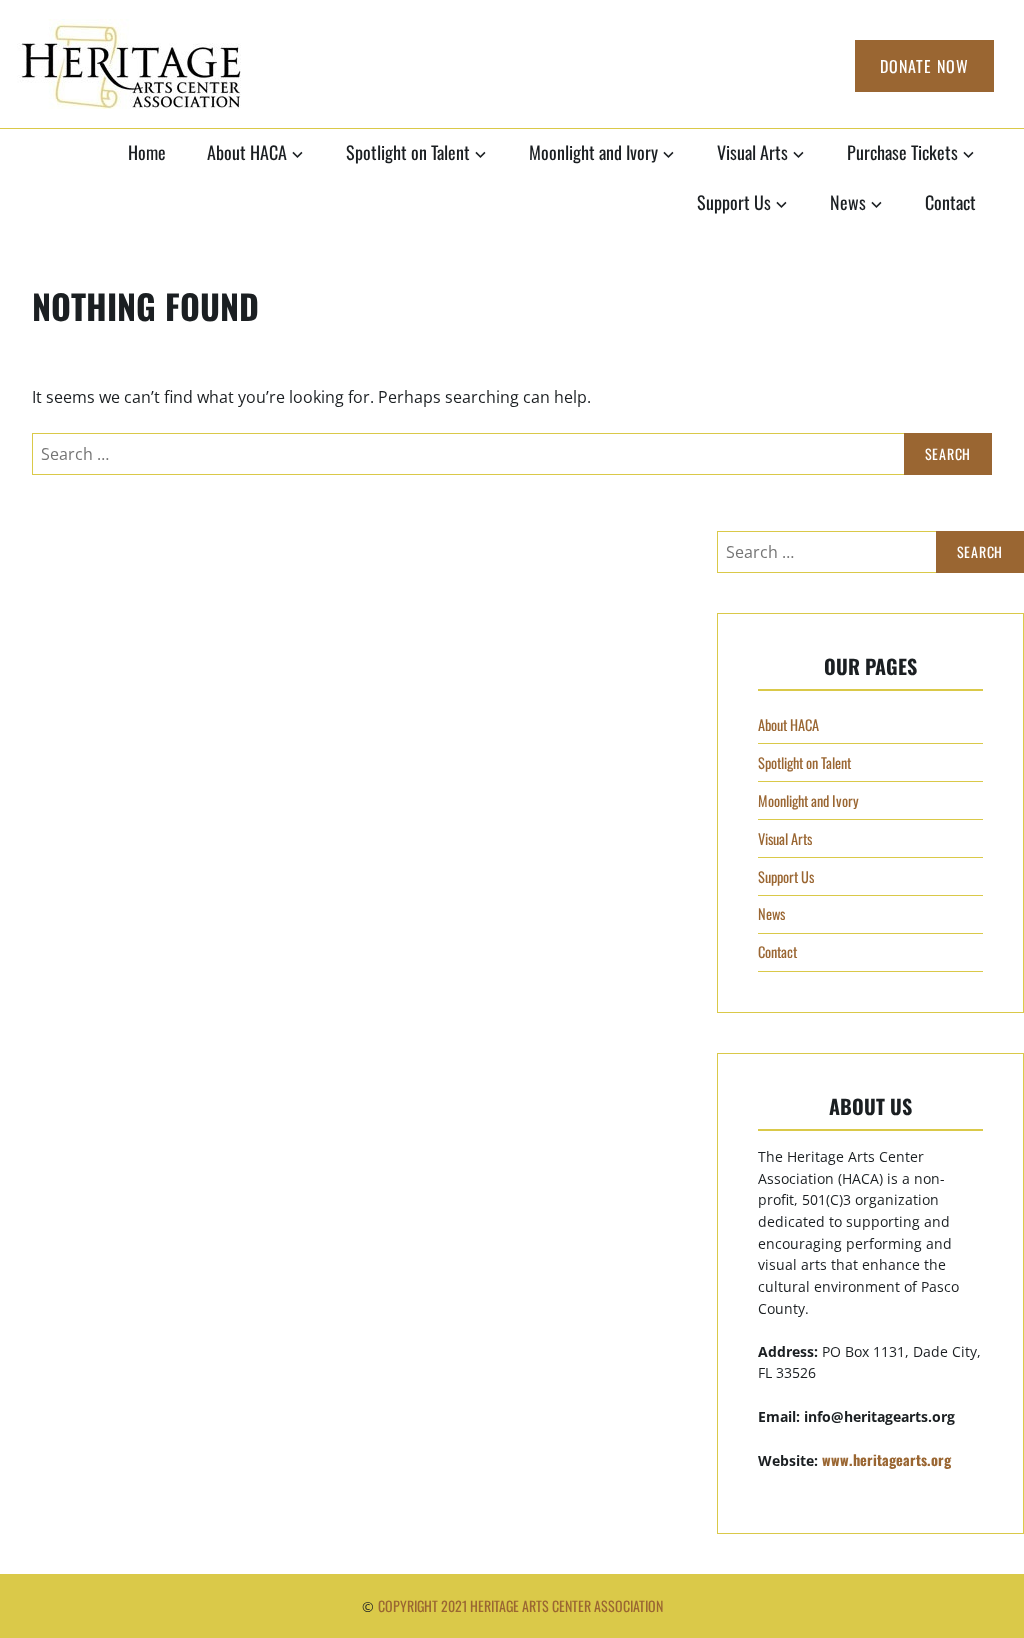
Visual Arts (752, 152)
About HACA (247, 152)
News (848, 202)
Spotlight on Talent (408, 152)
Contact (950, 202)
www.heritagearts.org (886, 1459)
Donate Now (924, 66)
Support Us (734, 202)
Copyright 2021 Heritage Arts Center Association (520, 1605)
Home (147, 152)
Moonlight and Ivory (593, 152)
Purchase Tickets (902, 152)
